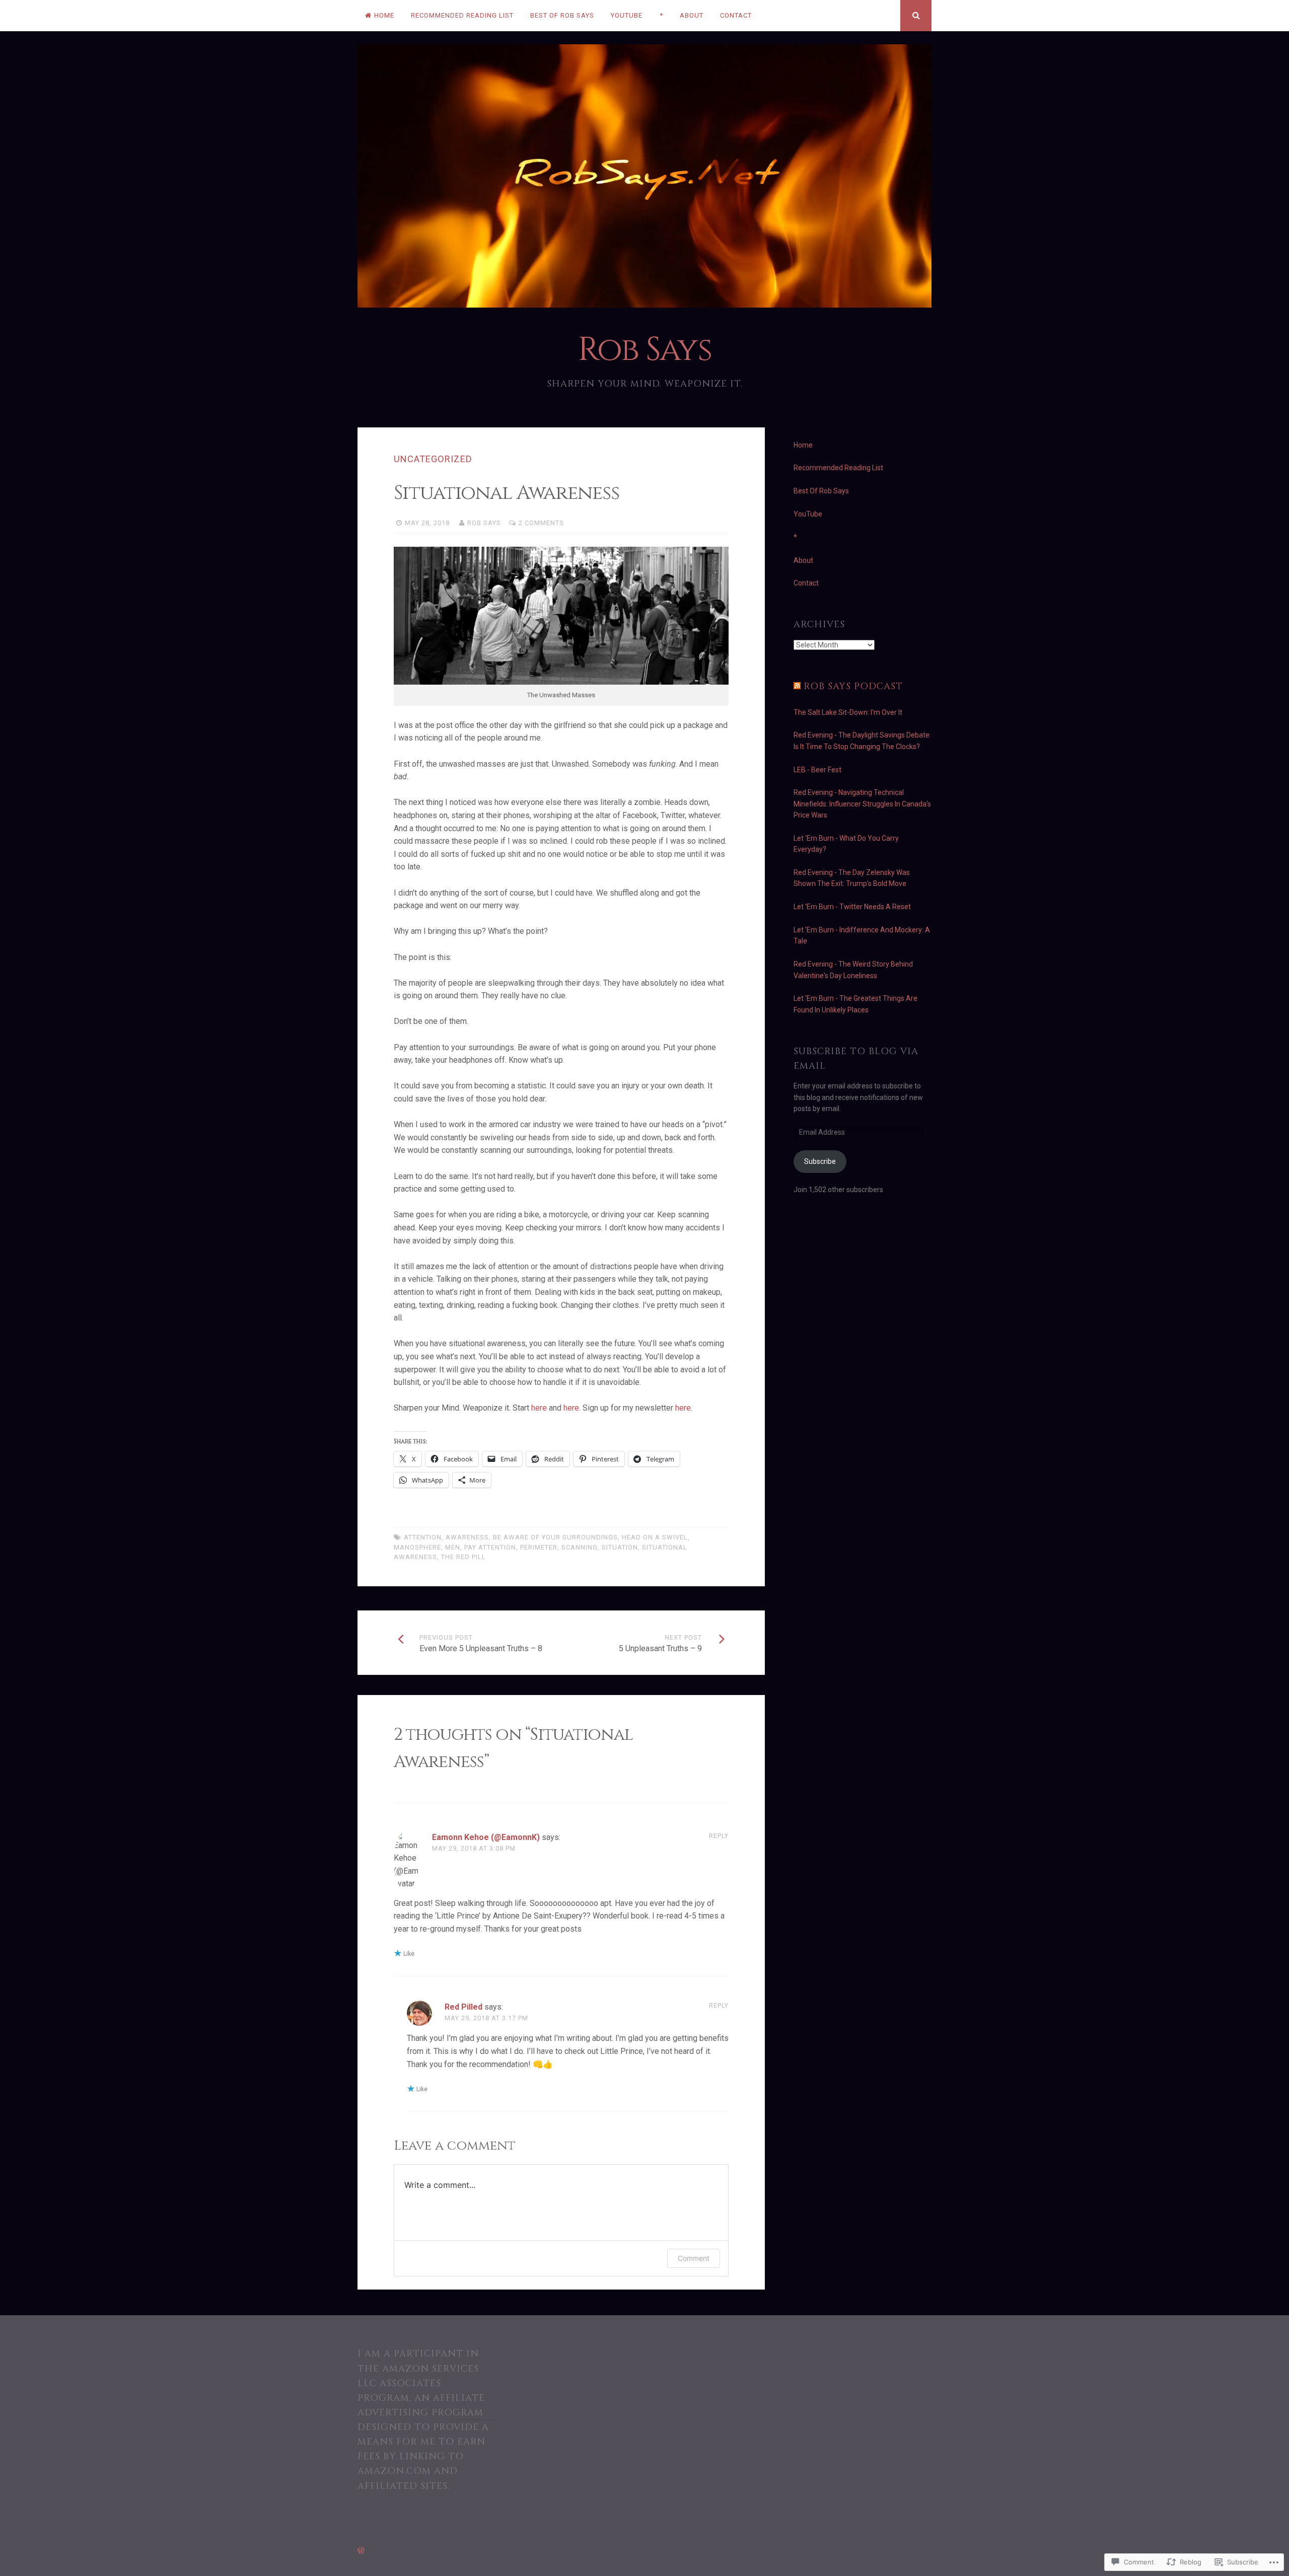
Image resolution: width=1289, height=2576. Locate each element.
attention (423, 1537)
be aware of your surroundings (555, 1537)
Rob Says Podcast (853, 686)
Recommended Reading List (462, 15)
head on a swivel (655, 1537)
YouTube (627, 15)
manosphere (417, 1547)
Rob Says (644, 350)
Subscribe (820, 1161)
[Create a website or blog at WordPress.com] (361, 2551)
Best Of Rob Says (562, 15)
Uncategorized (433, 459)
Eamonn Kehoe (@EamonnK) (486, 1837)
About (692, 15)
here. (684, 1408)
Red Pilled (463, 2007)
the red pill (463, 1557)
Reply (719, 1836)
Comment (694, 2258)
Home (384, 15)
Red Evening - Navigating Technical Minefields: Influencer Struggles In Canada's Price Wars (862, 804)
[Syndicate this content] (797, 686)
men (453, 1547)
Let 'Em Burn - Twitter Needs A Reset (852, 907)
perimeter (539, 1547)
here (539, 1408)
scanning (580, 1547)
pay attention (490, 1547)
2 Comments (541, 523)
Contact (736, 15)
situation (620, 1547)
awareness (467, 1537)
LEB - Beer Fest (817, 770)
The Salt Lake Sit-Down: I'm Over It (848, 712)
